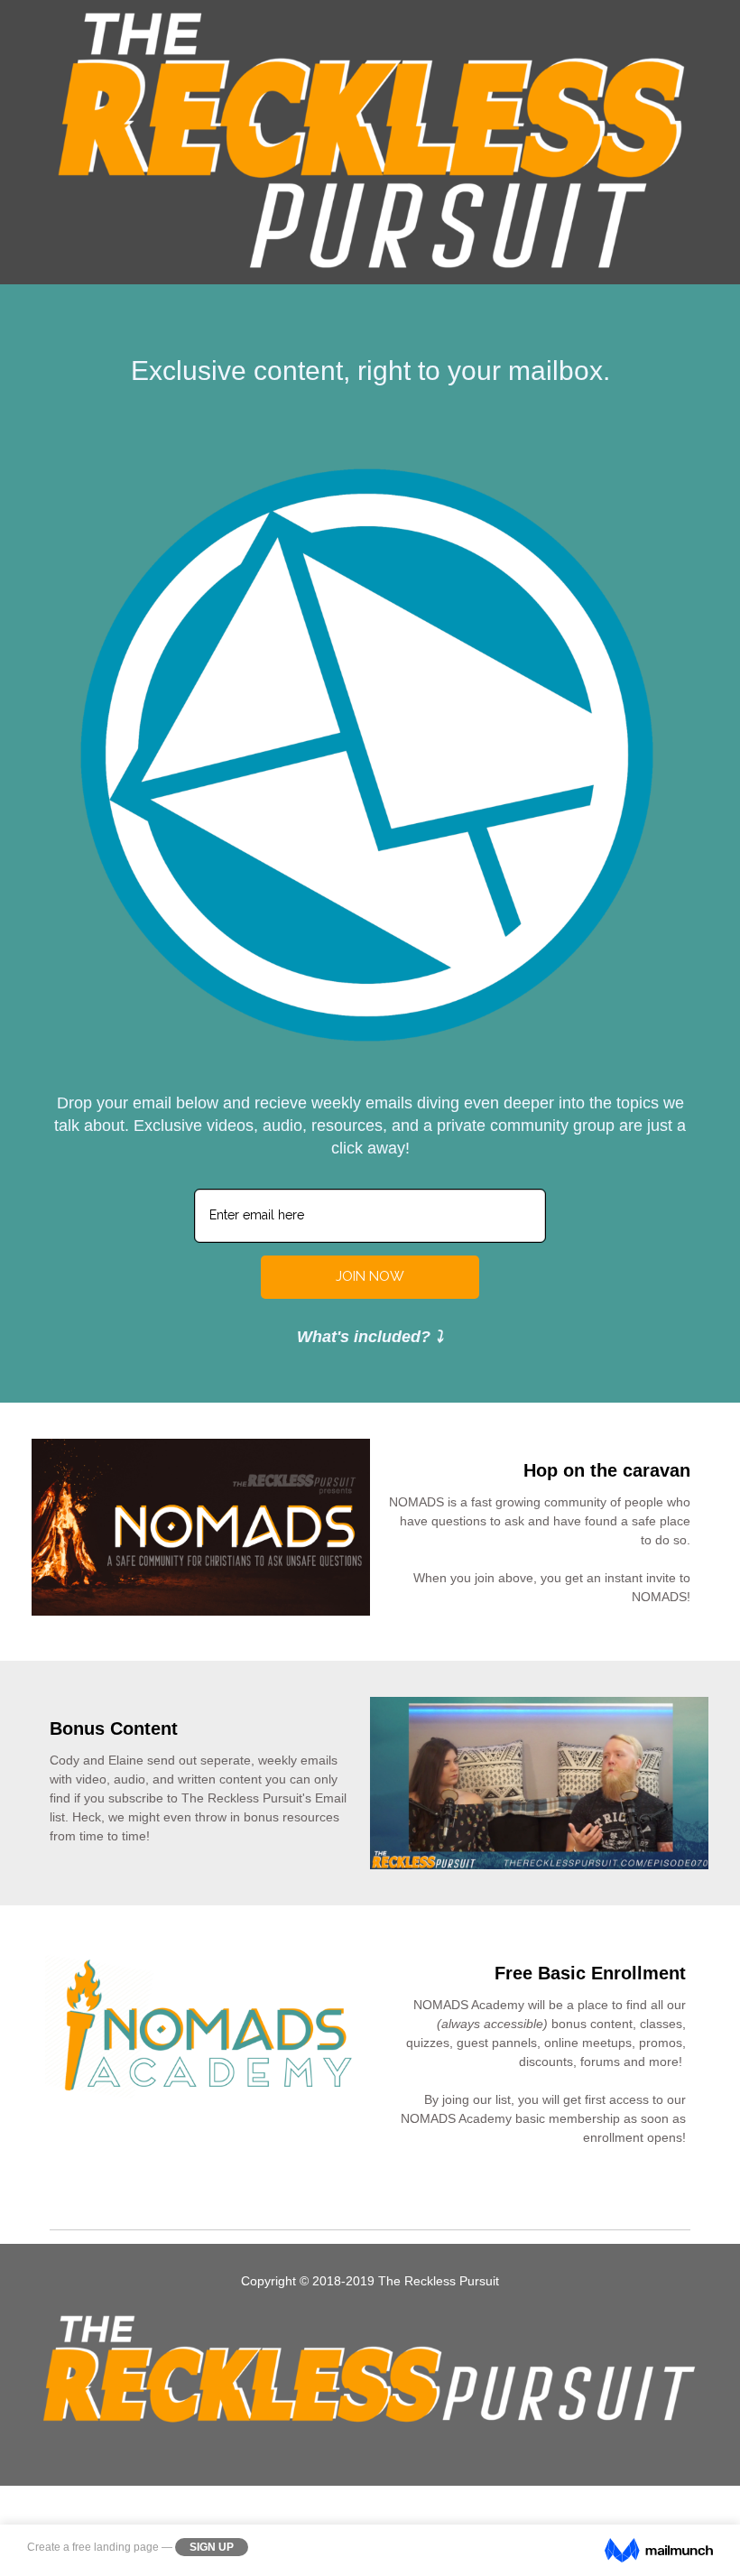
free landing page (116, 2547)
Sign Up (212, 2547)
